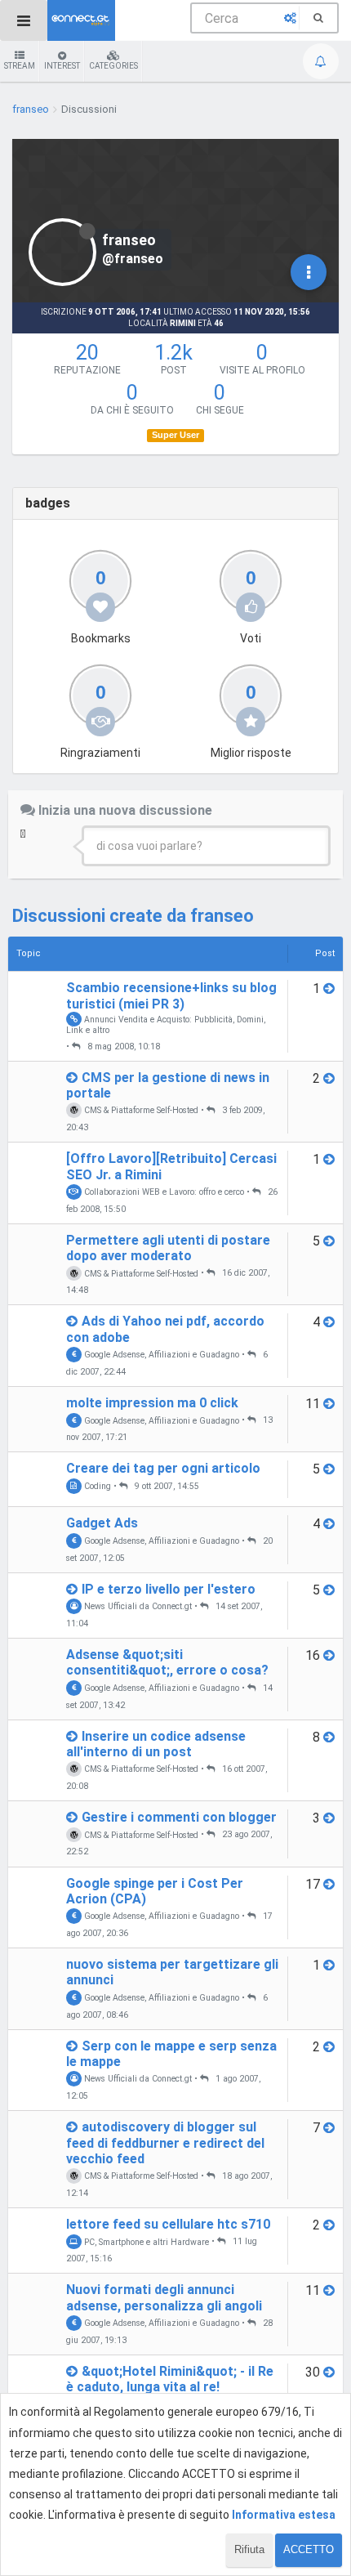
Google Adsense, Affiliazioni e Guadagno (160, 1355)
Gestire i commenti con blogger (179, 1817)
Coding (96, 1486)
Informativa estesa (284, 2515)
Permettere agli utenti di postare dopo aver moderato (168, 1248)
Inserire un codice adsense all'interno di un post (156, 1744)
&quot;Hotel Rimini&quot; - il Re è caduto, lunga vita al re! (170, 2379)
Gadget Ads (102, 1523)
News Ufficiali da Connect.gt (137, 1606)
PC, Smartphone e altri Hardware (145, 2241)
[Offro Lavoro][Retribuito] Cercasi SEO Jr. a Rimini (171, 1166)
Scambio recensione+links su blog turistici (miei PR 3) (171, 995)
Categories (113, 66)
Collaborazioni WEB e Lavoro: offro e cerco (163, 1192)
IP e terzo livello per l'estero (169, 1589)
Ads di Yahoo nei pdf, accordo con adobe (165, 1329)
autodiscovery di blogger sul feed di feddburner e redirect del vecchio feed (165, 2142)
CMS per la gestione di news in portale (168, 1085)
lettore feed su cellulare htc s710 (168, 2224)
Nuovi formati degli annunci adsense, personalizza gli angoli (164, 2297)
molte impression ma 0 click (152, 1403)
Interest (62, 66)
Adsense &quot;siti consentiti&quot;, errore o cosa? (167, 1662)
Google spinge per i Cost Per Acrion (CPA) (155, 1891)
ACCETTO (309, 2549)
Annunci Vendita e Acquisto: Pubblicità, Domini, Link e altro (166, 1024)
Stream (20, 66)
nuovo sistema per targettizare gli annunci (172, 1972)
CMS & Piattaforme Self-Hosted (140, 1110)
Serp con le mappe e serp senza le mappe (171, 2054)
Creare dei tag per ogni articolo (163, 1468)
